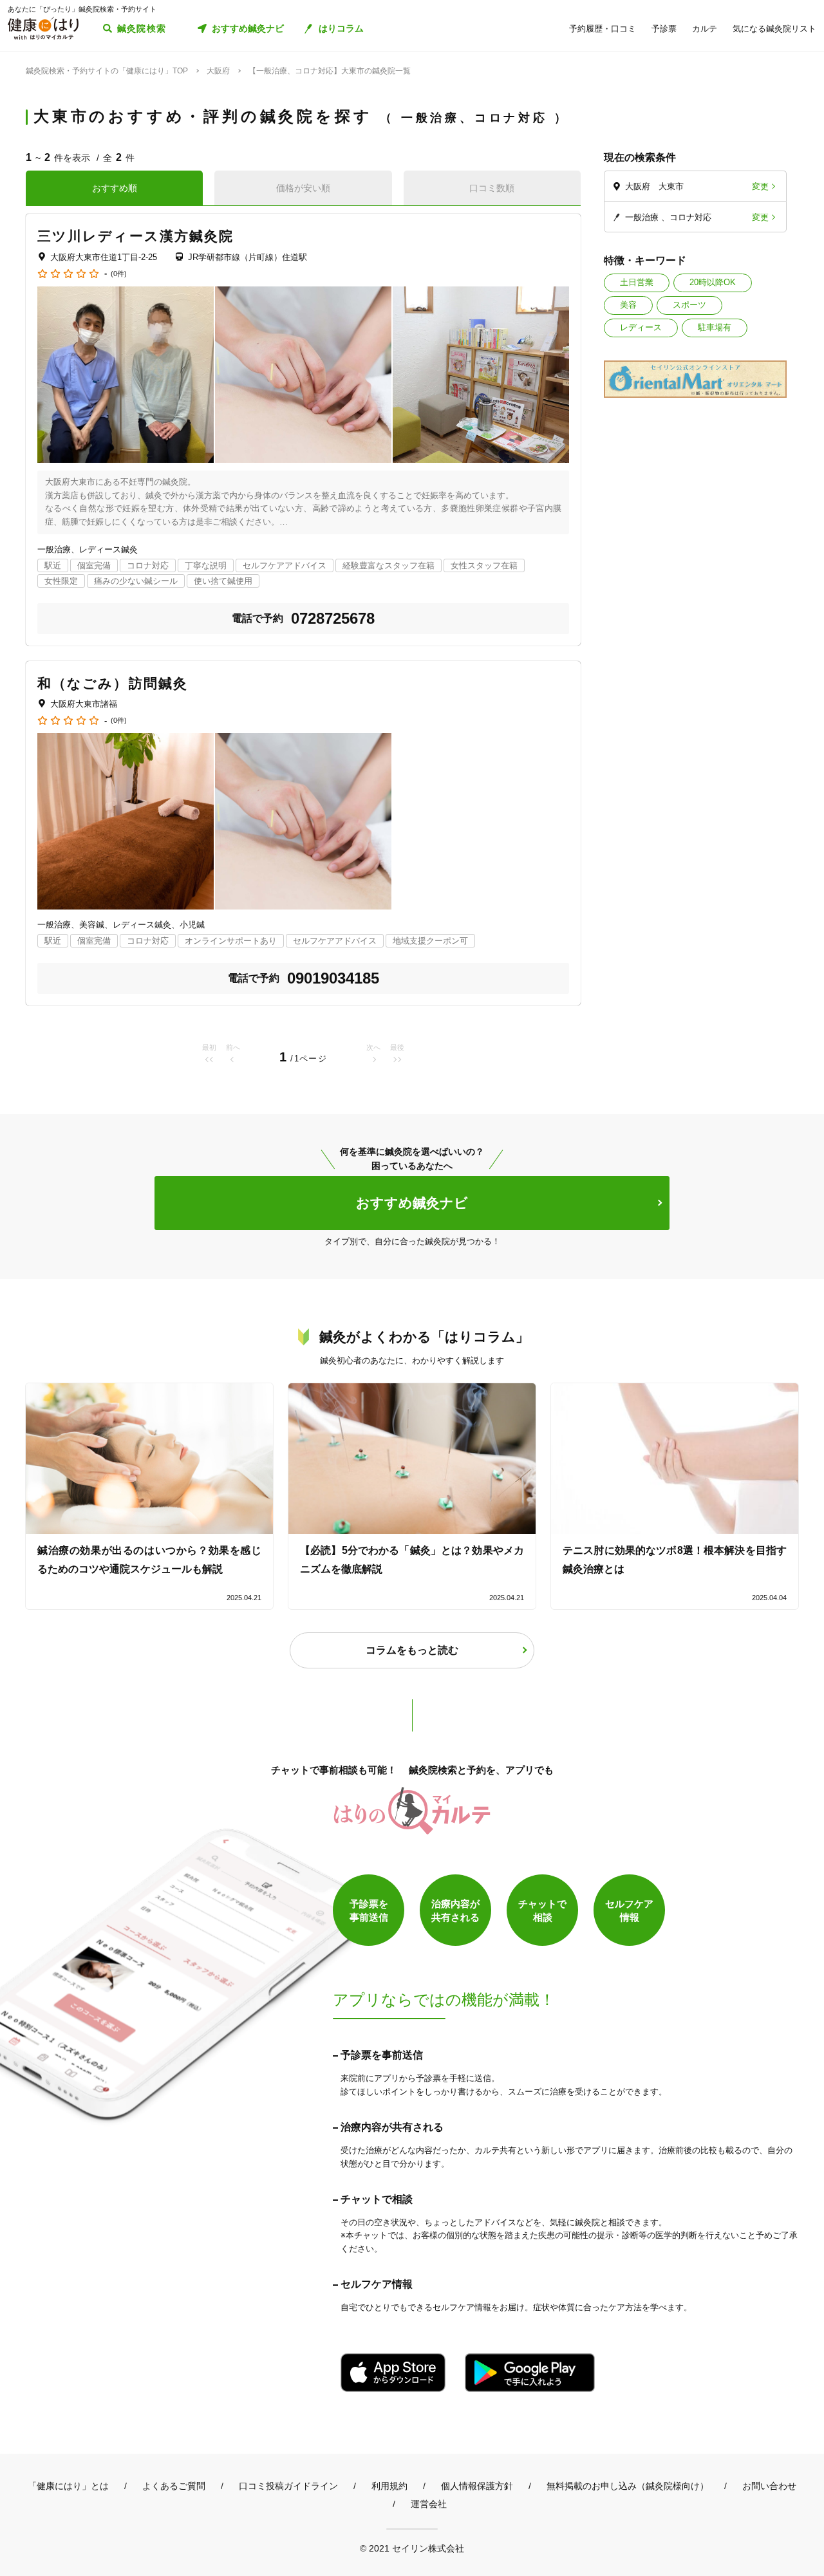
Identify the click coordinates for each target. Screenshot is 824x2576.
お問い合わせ (769, 2486)
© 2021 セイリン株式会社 (412, 2548)
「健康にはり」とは (68, 2486)
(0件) (119, 274)
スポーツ (689, 305)
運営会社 (429, 2504)
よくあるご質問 (174, 2486)
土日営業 (637, 282)
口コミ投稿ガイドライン (288, 2486)
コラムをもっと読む (412, 1650)
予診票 (664, 29)
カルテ (705, 29)
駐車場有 (715, 327)
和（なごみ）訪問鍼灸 (113, 683)
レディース (641, 327)
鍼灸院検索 (142, 28)
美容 (628, 305)
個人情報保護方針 (477, 2486)
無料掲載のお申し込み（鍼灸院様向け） (628, 2486)
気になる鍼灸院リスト (774, 29)
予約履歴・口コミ (603, 29)
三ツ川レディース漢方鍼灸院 (136, 236)
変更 (760, 186)
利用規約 (389, 2486)
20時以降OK (713, 282)
